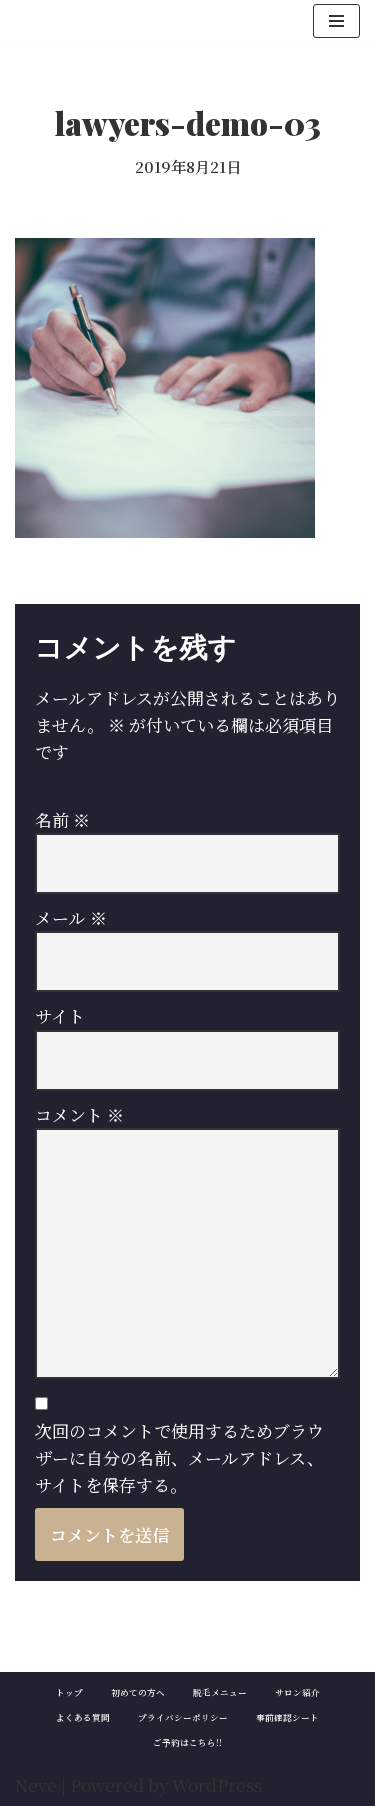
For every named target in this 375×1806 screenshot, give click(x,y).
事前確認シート (287, 1717)
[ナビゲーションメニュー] (336, 21)
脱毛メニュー (220, 1692)
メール (71, 917)
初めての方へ (138, 1692)
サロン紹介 (297, 1692)
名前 (62, 819)
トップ (69, 1692)
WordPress (217, 1784)
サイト (60, 1015)
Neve (36, 1784)
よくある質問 (83, 1717)
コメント (79, 1114)
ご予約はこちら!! (187, 1742)
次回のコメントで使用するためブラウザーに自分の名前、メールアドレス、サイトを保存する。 (179, 1457)
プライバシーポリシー (183, 1717)
